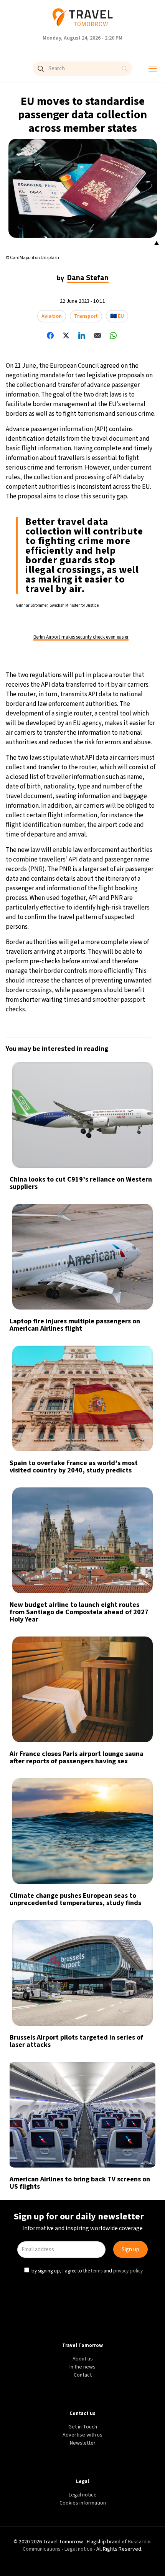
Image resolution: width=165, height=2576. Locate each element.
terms (97, 1355)
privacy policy (129, 1355)
